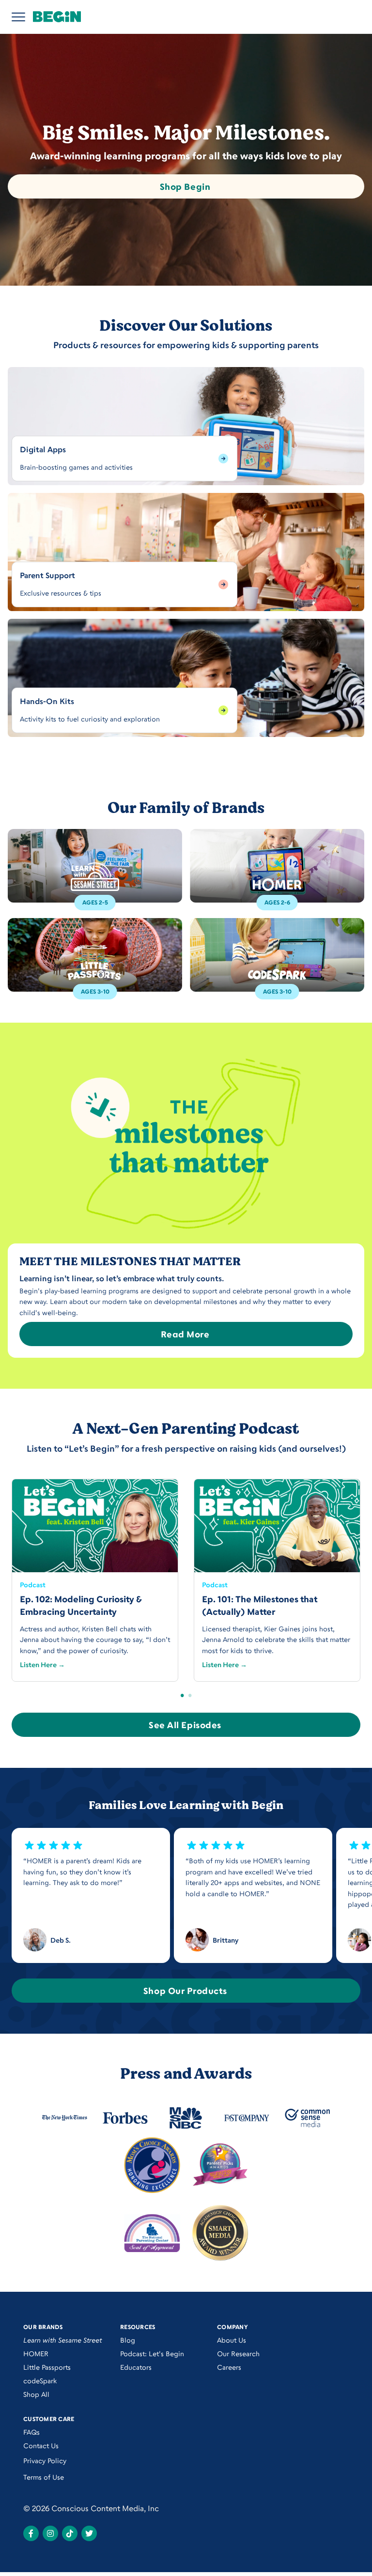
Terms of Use (44, 2477)
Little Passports (47, 2367)
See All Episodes (185, 1725)
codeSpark (40, 2381)
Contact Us (41, 2446)
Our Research (238, 2354)
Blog (128, 2340)
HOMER (36, 2354)
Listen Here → (42, 1664)
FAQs (31, 2432)
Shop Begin (185, 186)
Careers (229, 2367)
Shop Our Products (185, 1991)
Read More (185, 1334)
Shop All (36, 2394)
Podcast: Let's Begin (152, 2354)
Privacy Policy (45, 2461)
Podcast (33, 1585)
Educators (136, 2367)
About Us (232, 2340)
